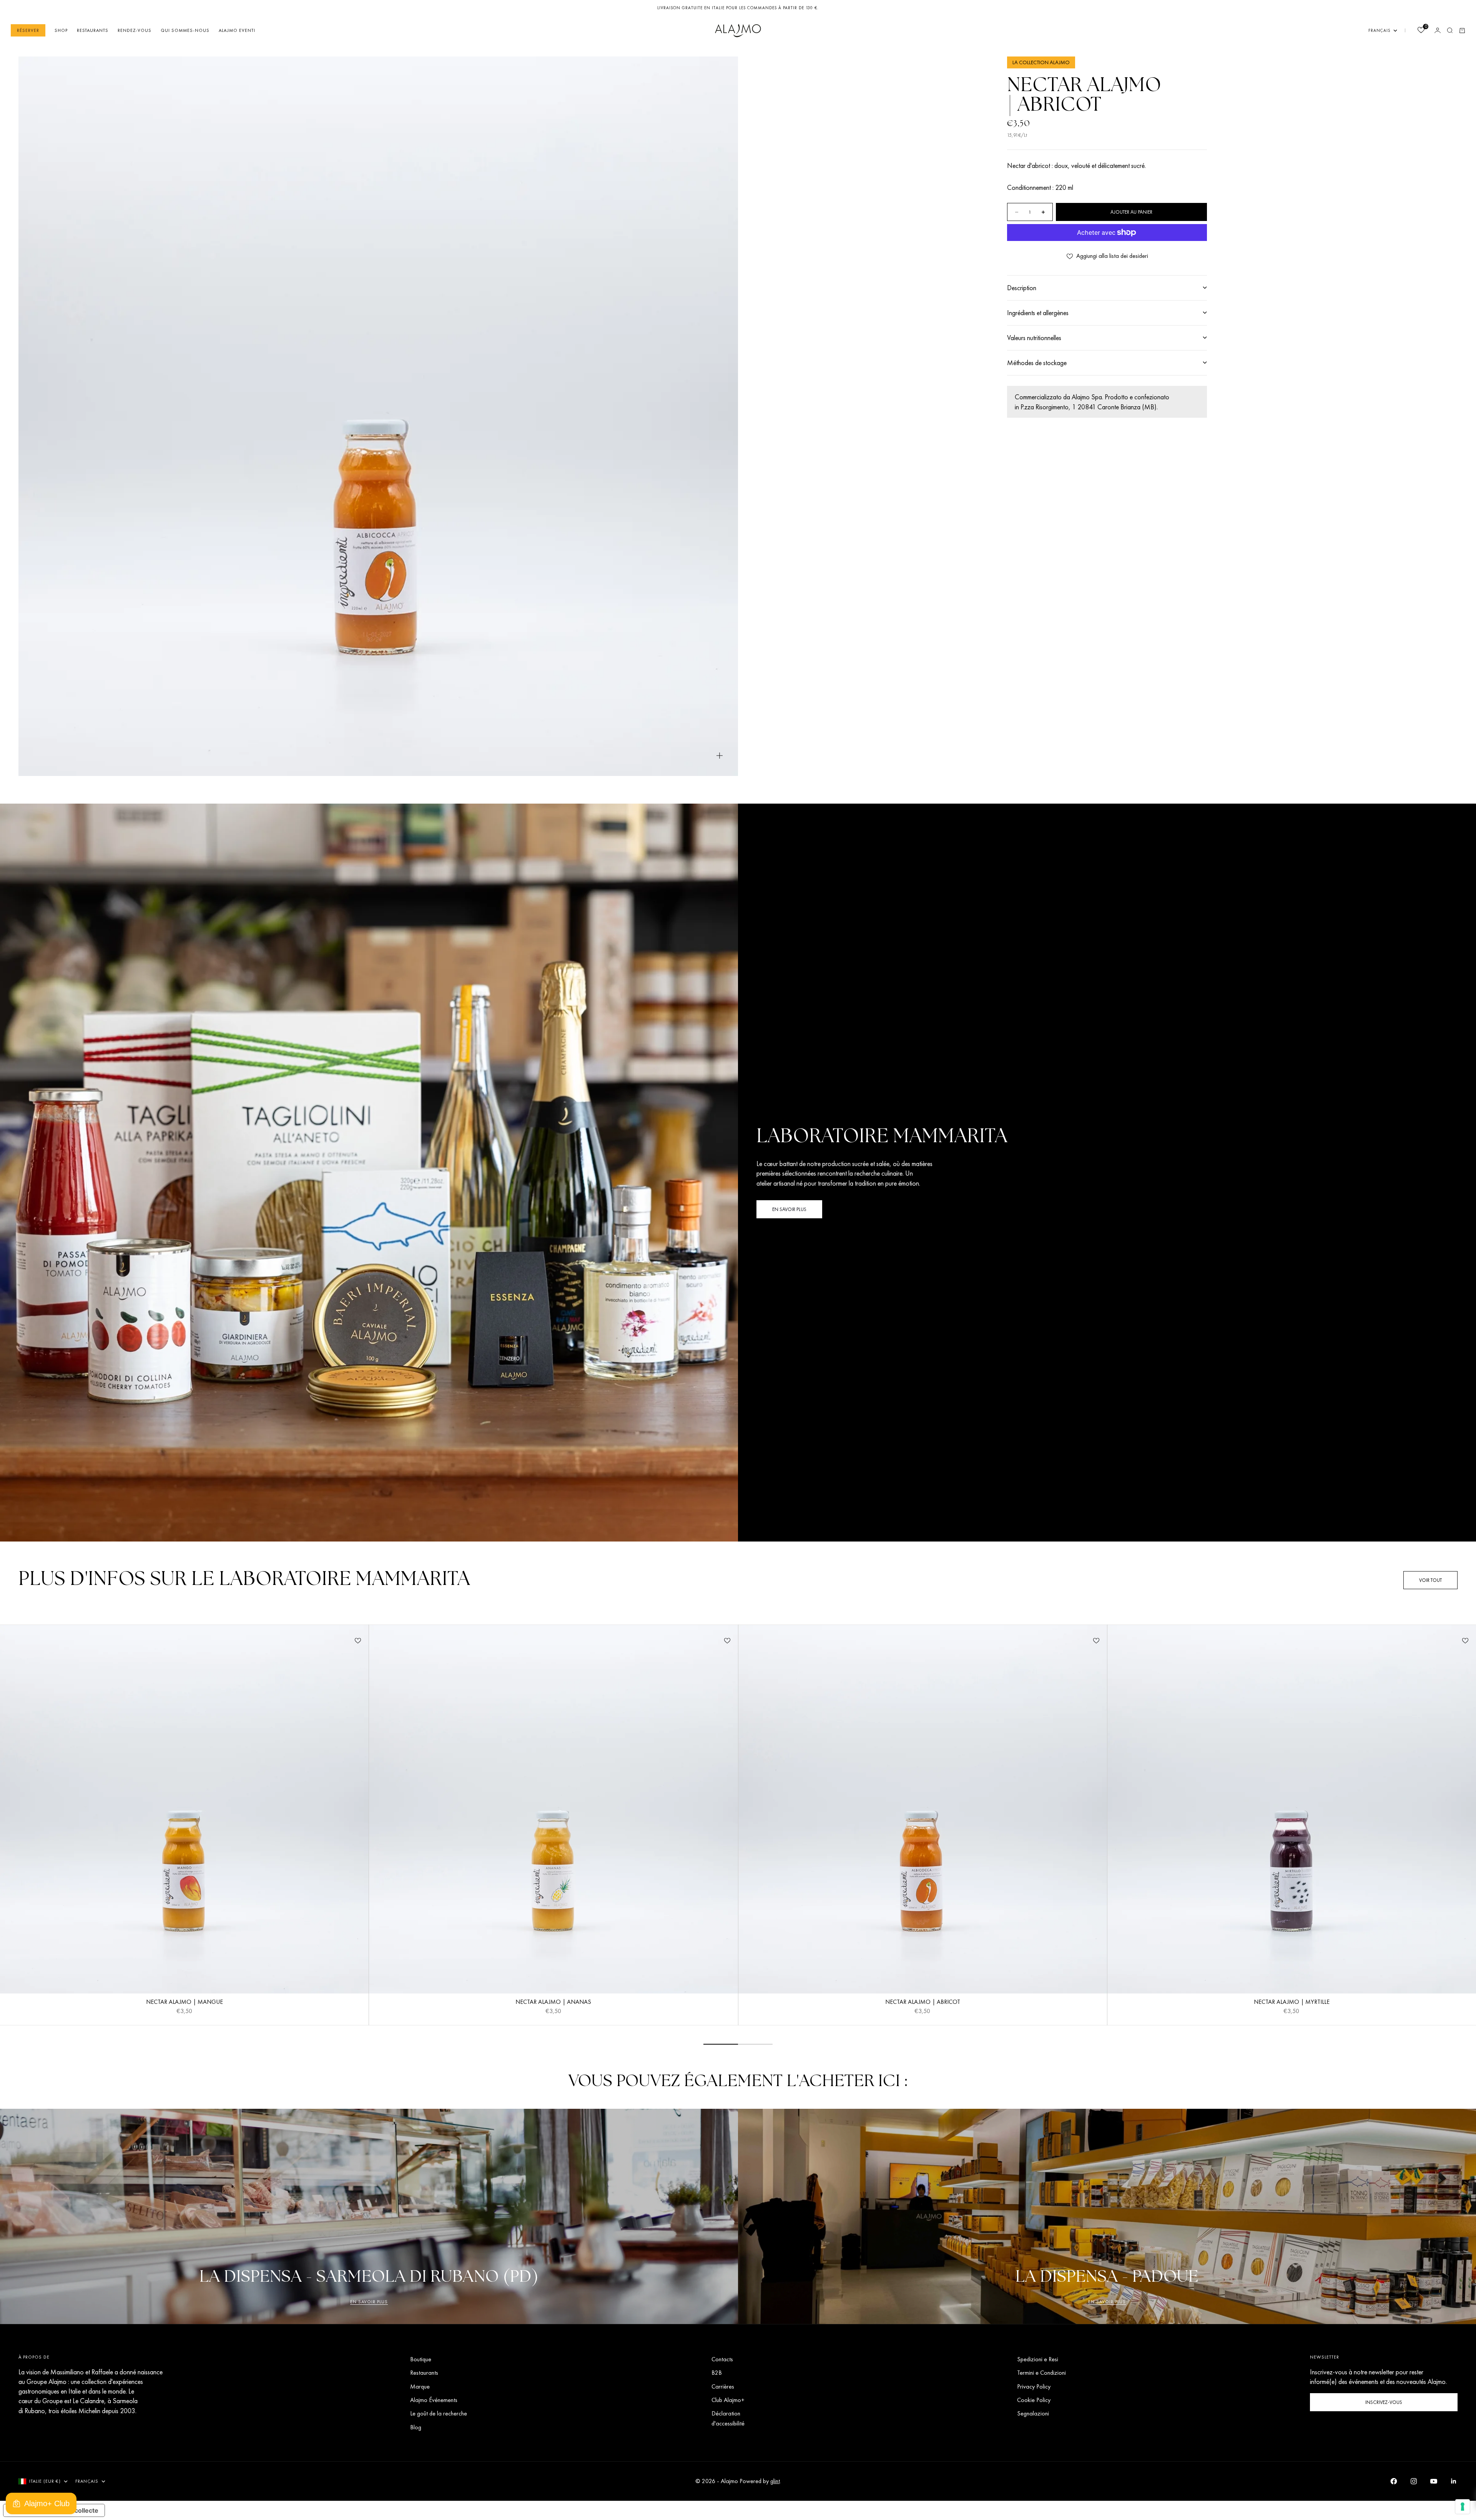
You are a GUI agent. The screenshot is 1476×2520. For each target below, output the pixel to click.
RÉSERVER (28, 30)
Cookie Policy (1034, 2400)
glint (775, 2481)
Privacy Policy (1034, 2386)
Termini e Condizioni (1041, 2373)
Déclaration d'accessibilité (728, 2418)
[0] (1421, 31)
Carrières (723, 2386)
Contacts (722, 2359)
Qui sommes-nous (185, 30)
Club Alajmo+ (728, 2400)
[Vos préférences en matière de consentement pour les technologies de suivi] (1463, 2507)
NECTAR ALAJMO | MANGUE (184, 2003)
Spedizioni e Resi (1038, 2359)
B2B (717, 2373)
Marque (420, 2386)
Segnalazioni (1033, 2413)
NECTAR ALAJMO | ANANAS (553, 2003)
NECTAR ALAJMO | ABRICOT (923, 2003)
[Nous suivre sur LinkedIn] (1454, 2481)
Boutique (421, 2359)
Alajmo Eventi (237, 30)
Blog (416, 2427)
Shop (61, 30)
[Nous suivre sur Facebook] (1394, 2481)
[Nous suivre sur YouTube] (1434, 2481)
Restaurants (93, 30)
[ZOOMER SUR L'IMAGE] (720, 755)
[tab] (244, 1580)
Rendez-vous (135, 30)
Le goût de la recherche (439, 2413)
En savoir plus (369, 2302)
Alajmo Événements (434, 2400)
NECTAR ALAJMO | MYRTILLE (1292, 2003)
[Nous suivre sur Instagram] (1414, 2481)
